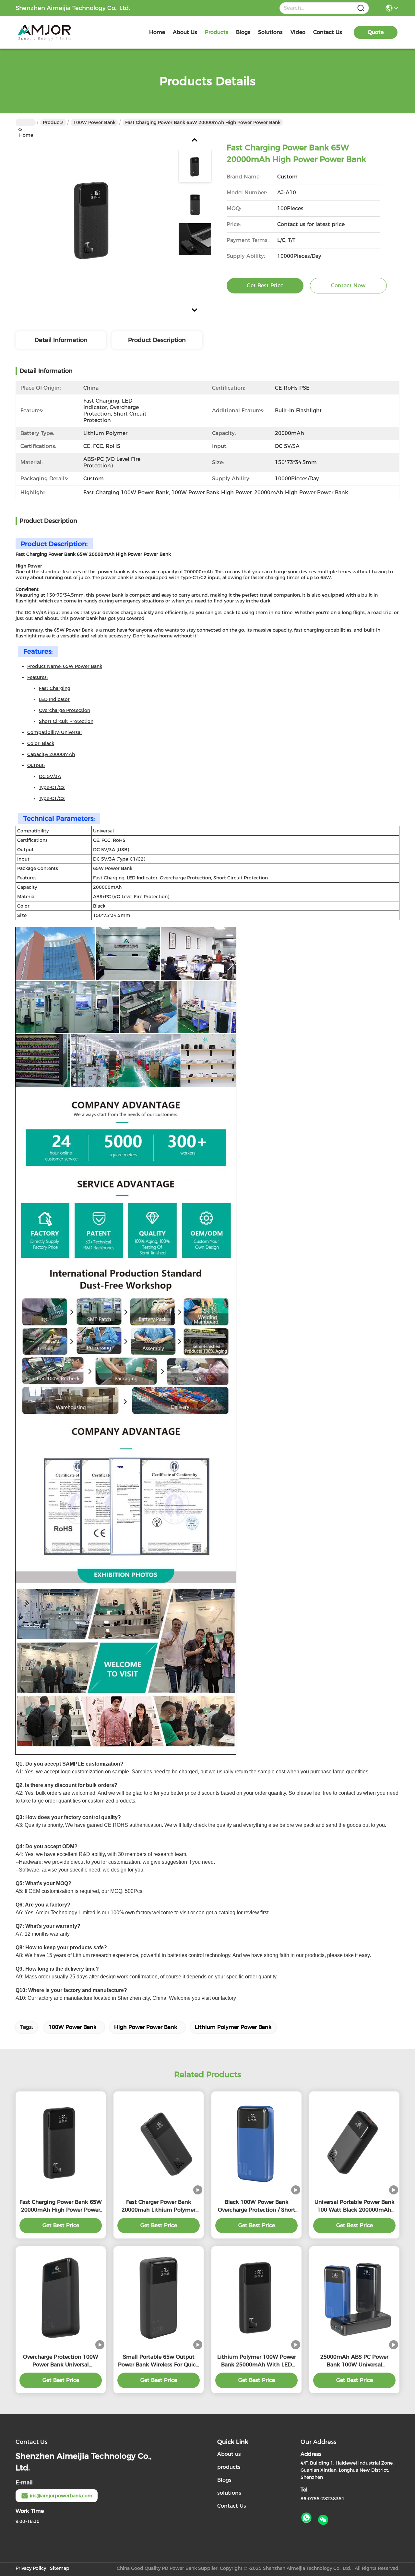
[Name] (361, 8)
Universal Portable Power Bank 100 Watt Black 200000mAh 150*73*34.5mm (355, 2206)
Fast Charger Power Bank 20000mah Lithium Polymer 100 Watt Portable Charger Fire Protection (159, 2206)
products (217, 32)
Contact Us (232, 2506)
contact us (328, 32)
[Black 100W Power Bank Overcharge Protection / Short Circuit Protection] (256, 2143)
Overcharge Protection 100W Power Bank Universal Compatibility (61, 2361)
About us (229, 2454)
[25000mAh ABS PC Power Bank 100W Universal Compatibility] (354, 2298)
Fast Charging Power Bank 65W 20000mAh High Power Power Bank (61, 2206)
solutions (270, 32)
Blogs (224, 2480)
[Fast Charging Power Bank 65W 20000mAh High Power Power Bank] (93, 220)
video (298, 32)
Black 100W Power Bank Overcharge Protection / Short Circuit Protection (257, 2206)
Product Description (157, 340)
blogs (243, 32)
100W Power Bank (94, 122)
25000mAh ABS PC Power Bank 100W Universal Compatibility (354, 2361)
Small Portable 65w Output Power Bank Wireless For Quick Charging (159, 2361)
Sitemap (60, 2568)
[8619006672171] (306, 2518)
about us (185, 32)
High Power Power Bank (146, 2027)
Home (157, 32)
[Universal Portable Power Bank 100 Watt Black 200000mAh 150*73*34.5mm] (354, 2143)
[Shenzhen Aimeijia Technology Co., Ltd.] (51, 32)
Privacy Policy (31, 2568)
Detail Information (61, 340)
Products (53, 122)
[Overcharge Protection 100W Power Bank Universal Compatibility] (61, 2298)
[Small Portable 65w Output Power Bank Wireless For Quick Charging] (159, 2298)
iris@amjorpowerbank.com (61, 2496)
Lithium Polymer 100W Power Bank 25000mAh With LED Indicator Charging (257, 2361)
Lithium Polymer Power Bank (233, 2027)
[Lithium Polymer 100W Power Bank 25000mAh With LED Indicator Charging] (256, 2298)
